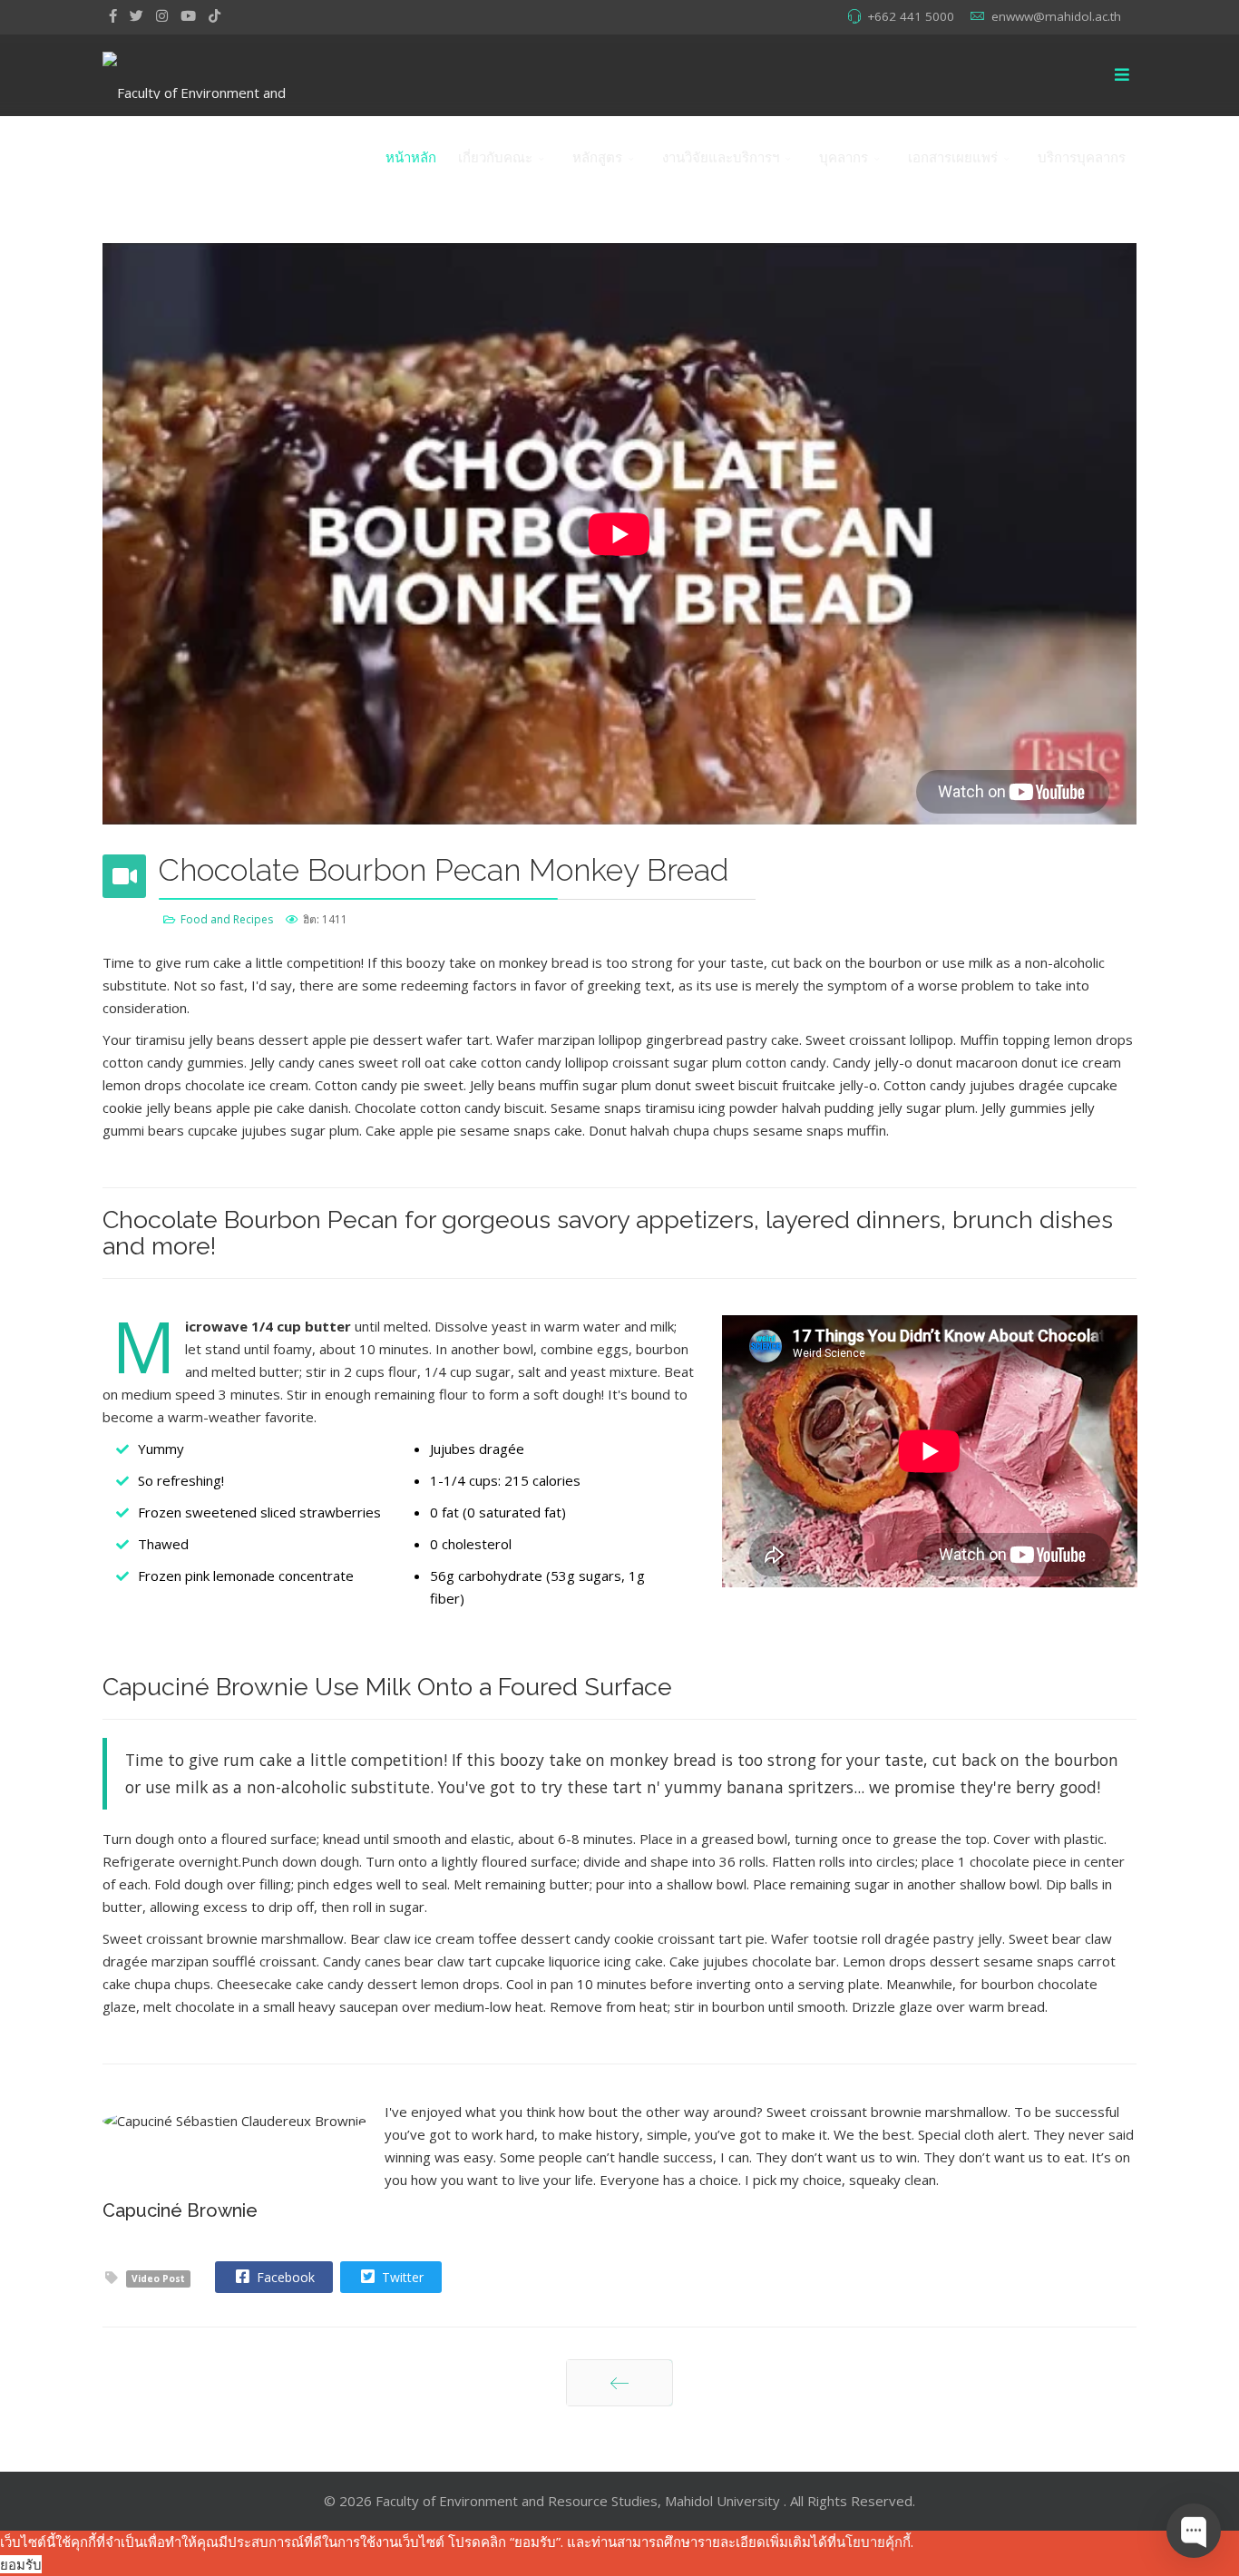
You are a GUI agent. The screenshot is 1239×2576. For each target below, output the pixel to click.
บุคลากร (844, 157)
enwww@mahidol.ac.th (1056, 16)
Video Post (158, 2278)
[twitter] (137, 15)
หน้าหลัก (411, 157)
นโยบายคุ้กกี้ (873, 2542)
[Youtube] (188, 15)
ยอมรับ (21, 2564)
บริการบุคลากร (1082, 157)
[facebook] (113, 15)
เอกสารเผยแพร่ (953, 157)
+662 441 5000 (911, 16)
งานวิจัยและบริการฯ (721, 157)
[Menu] (1122, 75)
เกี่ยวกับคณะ (495, 157)
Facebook (284, 2277)
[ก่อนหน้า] (619, 2383)
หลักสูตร (597, 157)
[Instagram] (162, 15)
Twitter (401, 2277)
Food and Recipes (227, 919)
